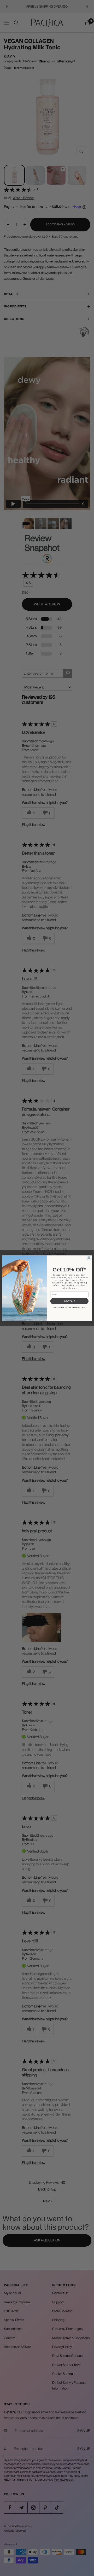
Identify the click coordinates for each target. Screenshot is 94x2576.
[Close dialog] (89, 1258)
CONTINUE (69, 1301)
